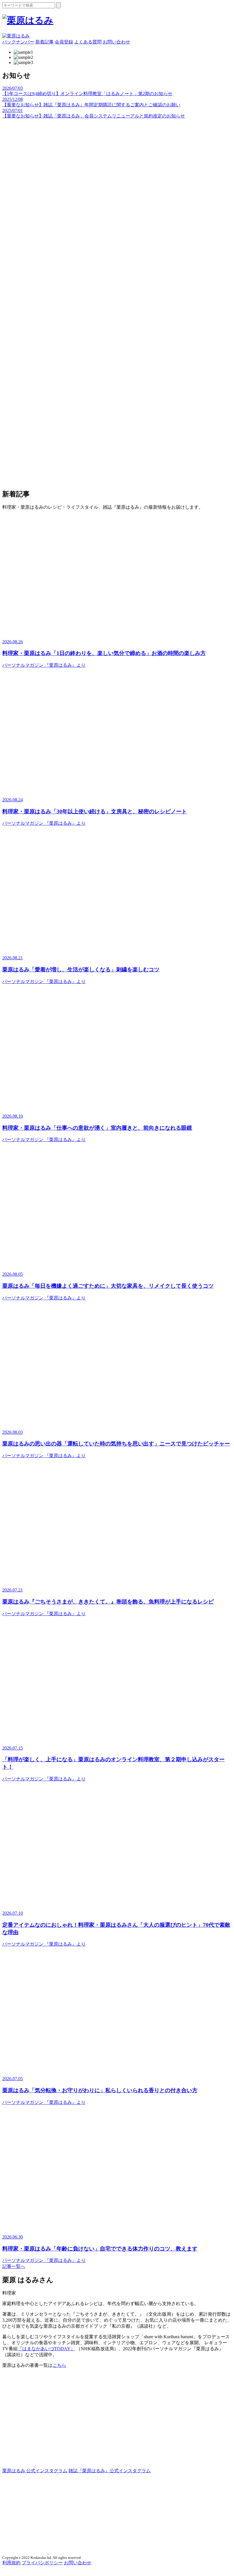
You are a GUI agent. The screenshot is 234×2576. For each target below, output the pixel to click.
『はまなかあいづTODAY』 (46, 2349)
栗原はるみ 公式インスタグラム (35, 2471)
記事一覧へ (14, 2266)
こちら (59, 2365)
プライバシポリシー (42, 2563)
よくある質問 (88, 42)
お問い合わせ (116, 42)
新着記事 (45, 42)
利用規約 (11, 2563)
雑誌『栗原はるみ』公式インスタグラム (110, 2471)
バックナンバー (18, 42)
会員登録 (64, 42)
